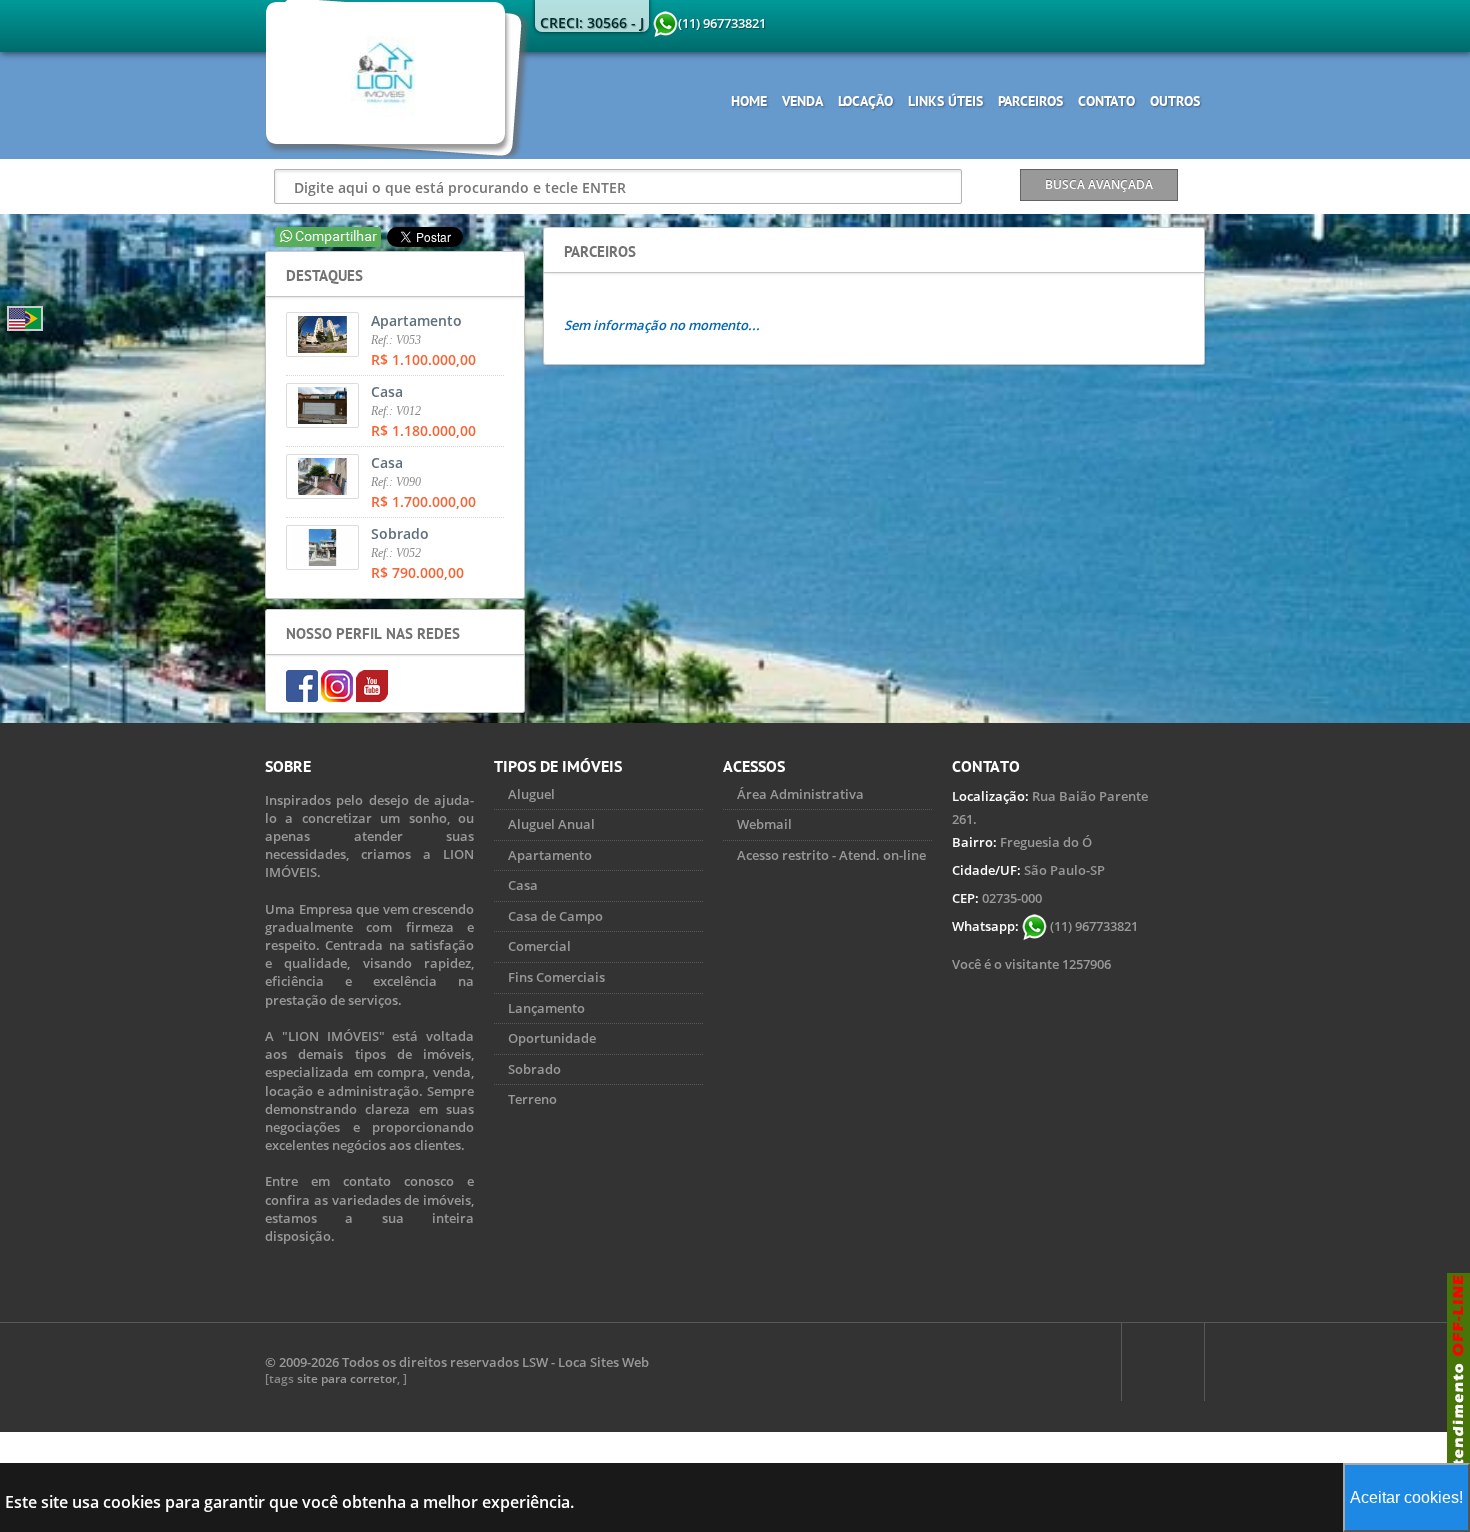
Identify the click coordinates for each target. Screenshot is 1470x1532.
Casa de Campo (555, 916)
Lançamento (546, 1008)
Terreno (532, 1099)
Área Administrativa (800, 794)
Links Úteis (945, 101)
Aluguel (531, 794)
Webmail (764, 824)
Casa (523, 885)
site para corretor (347, 1378)
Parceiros (1030, 101)
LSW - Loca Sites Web (585, 1362)
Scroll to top (1163, 1362)
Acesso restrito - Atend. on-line (831, 855)
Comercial (539, 946)
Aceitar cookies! (1406, 1497)
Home (749, 101)
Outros (1175, 101)
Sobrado (534, 1069)
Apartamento (550, 855)
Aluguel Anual (551, 824)
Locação (865, 101)
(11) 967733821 (1092, 926)
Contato (1106, 101)
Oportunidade (552, 1038)
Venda (802, 101)
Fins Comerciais (556, 977)
